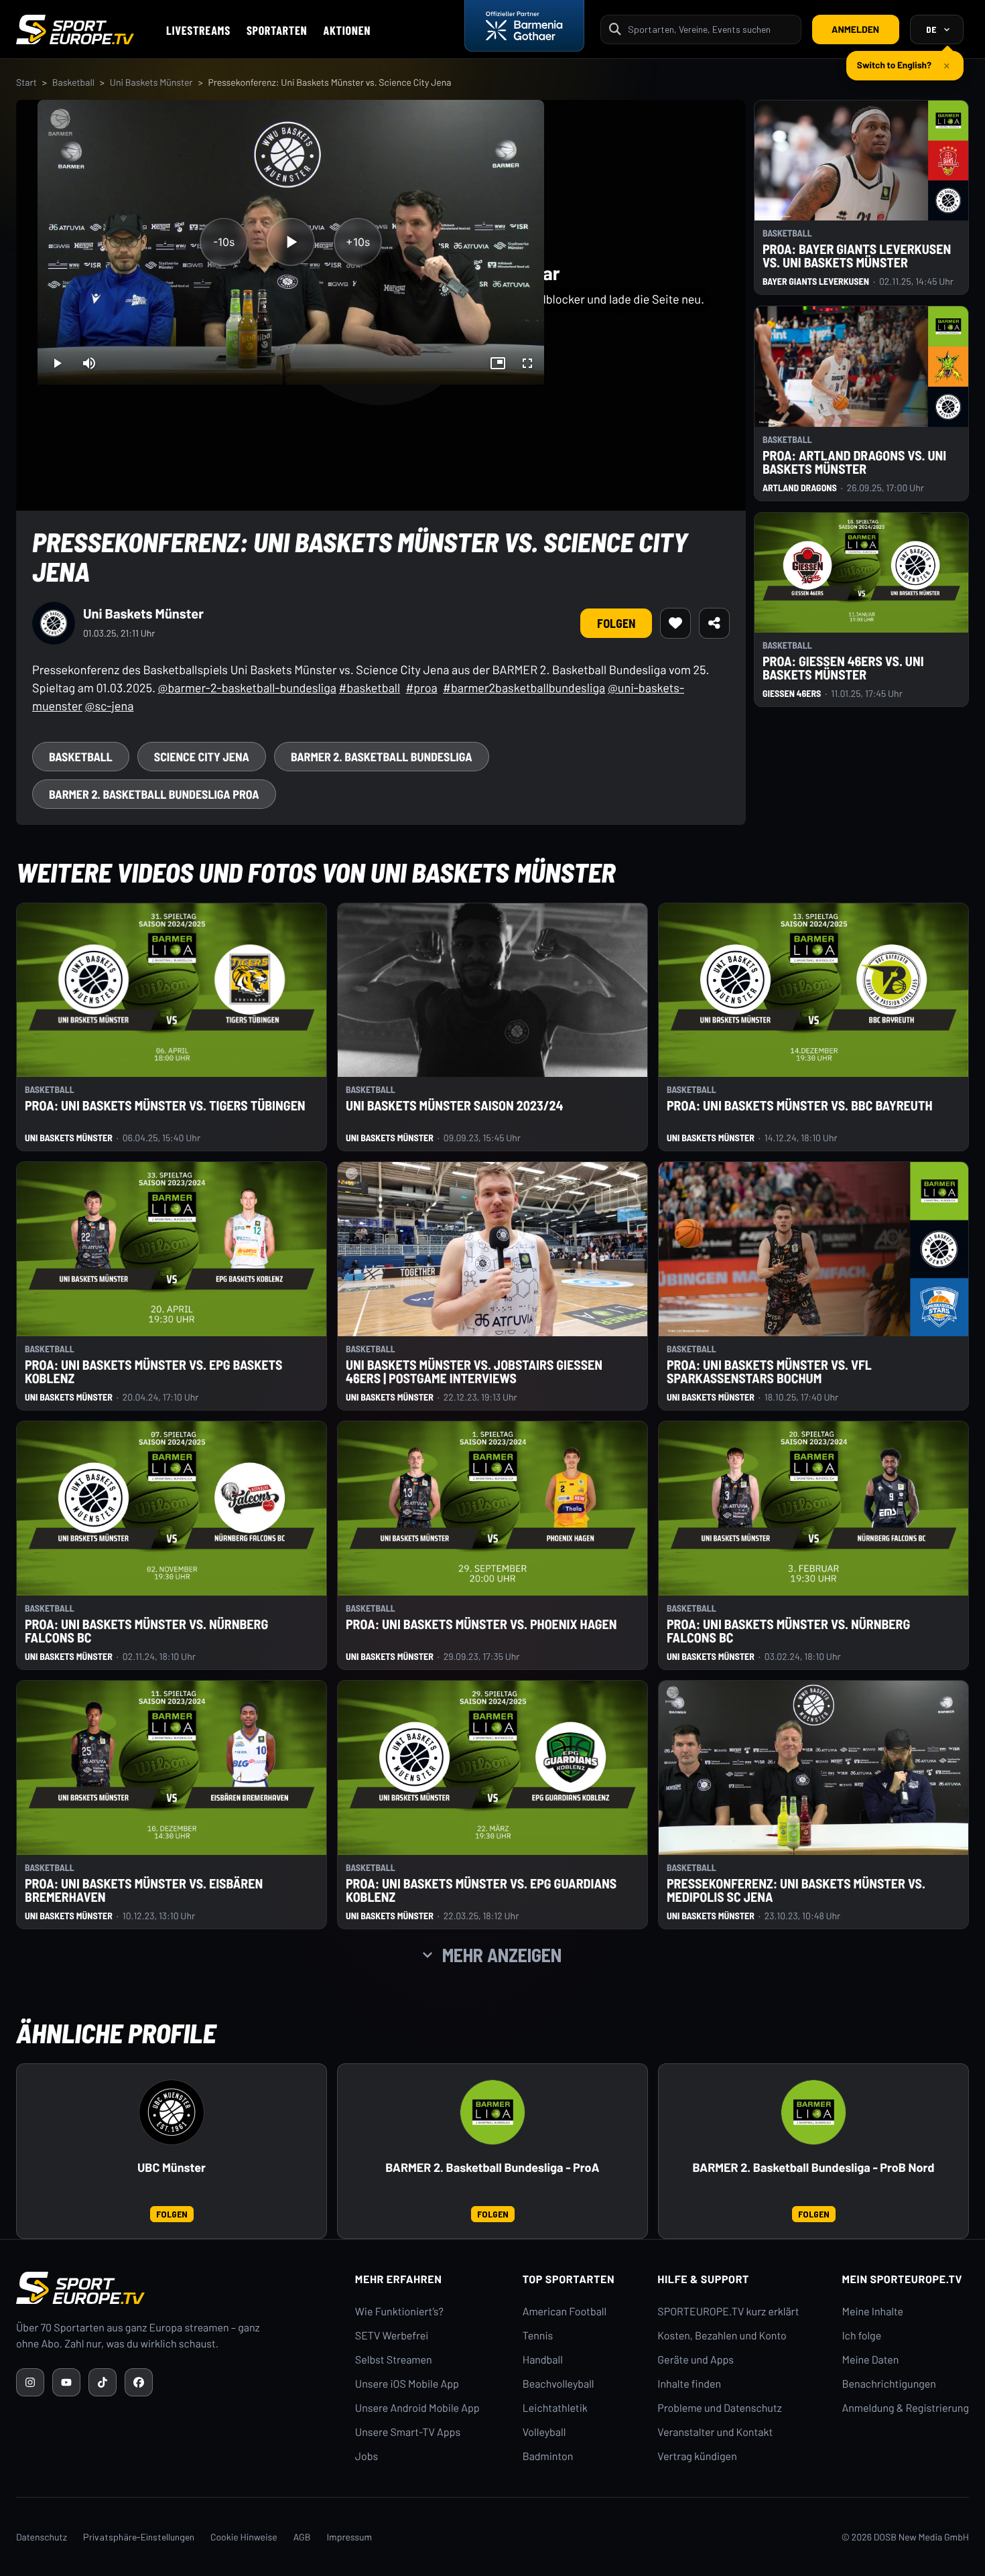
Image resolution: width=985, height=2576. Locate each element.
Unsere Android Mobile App (417, 2408)
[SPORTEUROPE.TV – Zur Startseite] (75, 29)
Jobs (367, 2456)
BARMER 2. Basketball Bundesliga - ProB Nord (814, 2168)
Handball (543, 2360)
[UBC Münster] (172, 2112)
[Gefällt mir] (675, 623)
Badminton (548, 2456)
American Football (565, 2312)
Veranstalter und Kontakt (715, 2432)
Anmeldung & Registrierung (905, 2408)
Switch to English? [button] (894, 59)
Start (26, 82)
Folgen (616, 623)
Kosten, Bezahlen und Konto (722, 2336)
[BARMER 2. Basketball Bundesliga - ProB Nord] (813, 2112)
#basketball (370, 688)
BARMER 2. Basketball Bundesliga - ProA (492, 2168)
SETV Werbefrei (392, 2336)
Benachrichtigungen (889, 2384)
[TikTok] (103, 2382)
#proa (421, 688)
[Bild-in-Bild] (498, 363)
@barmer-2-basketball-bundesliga (247, 688)
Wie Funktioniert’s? (399, 2312)
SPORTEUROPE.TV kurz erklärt (728, 2312)
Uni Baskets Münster (151, 82)
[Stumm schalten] (89, 363)
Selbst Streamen (394, 2360)
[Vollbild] (527, 363)
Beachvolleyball (559, 2384)
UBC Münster (172, 2168)
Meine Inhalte (872, 2312)
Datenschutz (42, 2537)
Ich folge (861, 2336)
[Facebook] (139, 2382)
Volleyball (544, 2432)
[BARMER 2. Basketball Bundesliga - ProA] (492, 2112)
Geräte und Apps (696, 2360)
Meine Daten (870, 2360)
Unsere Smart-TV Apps (408, 2432)
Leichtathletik (555, 2408)
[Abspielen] (291, 242)
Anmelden (855, 29)
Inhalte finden (689, 2384)
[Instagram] (30, 2382)
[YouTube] (66, 2382)
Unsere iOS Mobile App (407, 2384)
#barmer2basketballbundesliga (524, 688)
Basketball (73, 82)
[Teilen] (714, 623)
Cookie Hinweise (244, 2537)
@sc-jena (110, 706)
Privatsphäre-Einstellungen (139, 2537)
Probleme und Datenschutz (720, 2408)
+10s (358, 242)
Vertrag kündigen (697, 2456)
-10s (224, 242)
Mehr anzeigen (502, 1955)
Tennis (538, 2336)
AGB (302, 2537)
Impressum (349, 2537)
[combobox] (710, 29)
